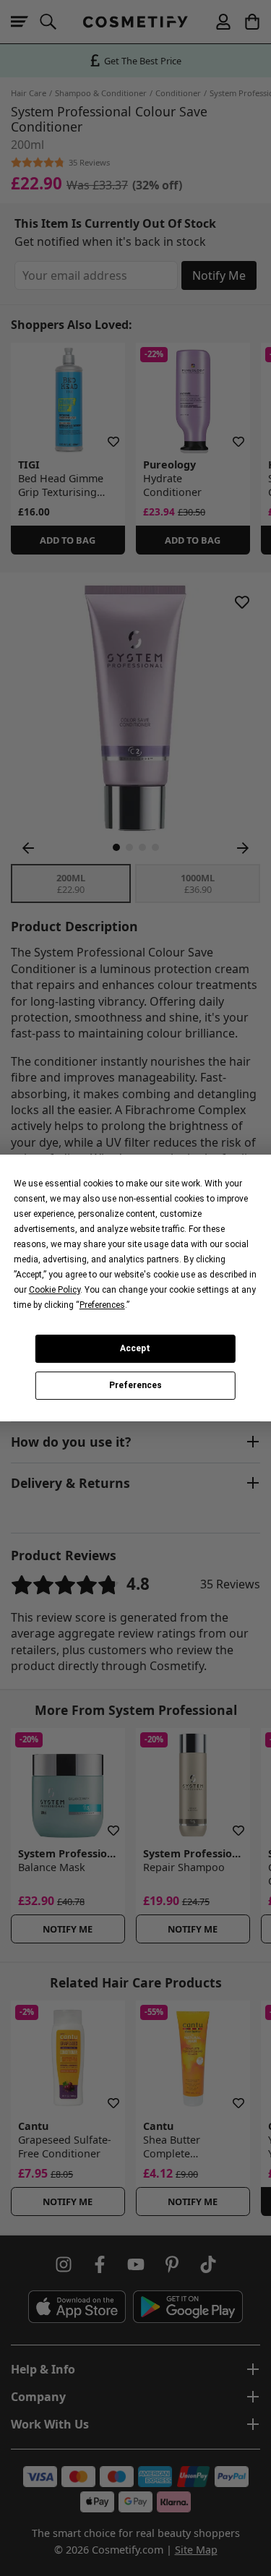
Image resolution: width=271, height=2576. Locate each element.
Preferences (135, 1386)
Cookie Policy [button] (55, 1290)
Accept (135, 1348)
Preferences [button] (102, 1305)
